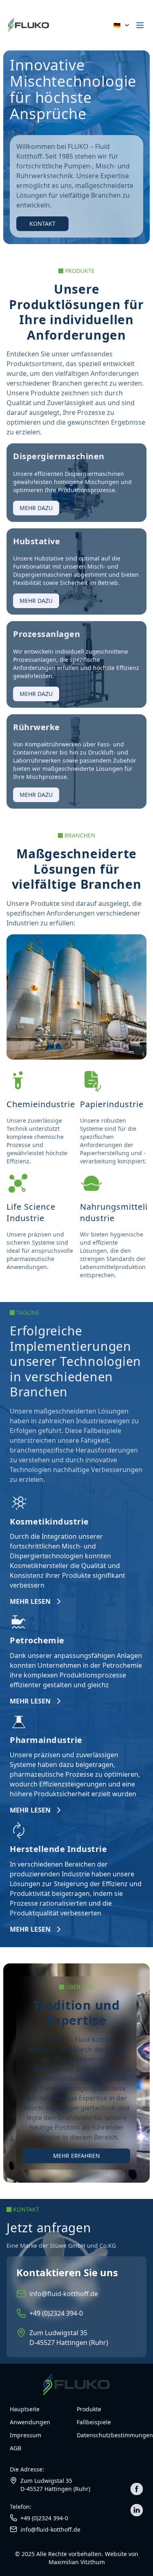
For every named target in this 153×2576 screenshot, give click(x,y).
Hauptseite (25, 2409)
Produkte (89, 2409)
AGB (16, 2448)
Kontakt (42, 224)
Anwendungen (30, 2422)
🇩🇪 (117, 25)
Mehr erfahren (76, 2156)
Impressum (25, 2435)
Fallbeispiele (94, 2422)
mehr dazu (36, 508)
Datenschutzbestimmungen (110, 2435)
